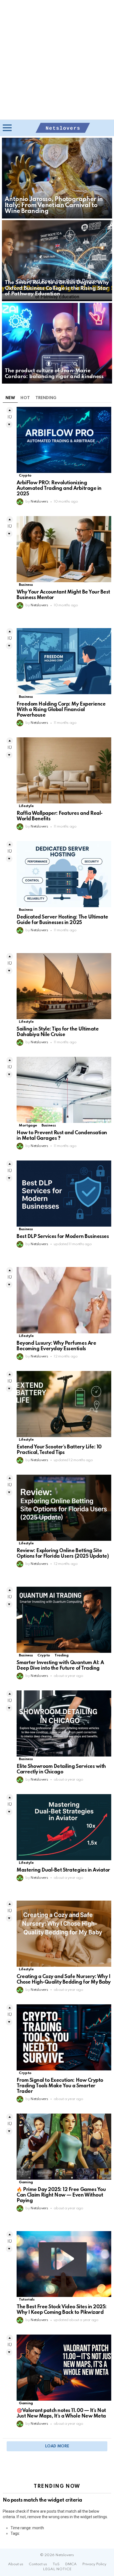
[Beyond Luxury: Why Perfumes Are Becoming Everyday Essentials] (64, 1300)
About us (16, 2564)
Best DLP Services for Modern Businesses (63, 1237)
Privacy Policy (94, 2564)
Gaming (26, 2182)
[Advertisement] (57, 60)
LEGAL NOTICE (57, 2569)
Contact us (38, 2564)
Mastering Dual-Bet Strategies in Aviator (63, 1870)
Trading (61, 1655)
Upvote (10, 410)
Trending (46, 398)
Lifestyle (26, 806)
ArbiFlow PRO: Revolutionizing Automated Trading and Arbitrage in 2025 (59, 488)
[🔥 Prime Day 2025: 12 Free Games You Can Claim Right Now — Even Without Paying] (64, 2147)
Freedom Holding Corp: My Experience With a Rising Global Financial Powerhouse (61, 710)
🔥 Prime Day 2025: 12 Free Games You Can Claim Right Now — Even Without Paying (61, 2195)
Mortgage (28, 1126)
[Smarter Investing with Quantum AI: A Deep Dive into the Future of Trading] (64, 1620)
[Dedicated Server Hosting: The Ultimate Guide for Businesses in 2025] (64, 874)
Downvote (9, 425)
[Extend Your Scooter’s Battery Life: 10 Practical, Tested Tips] (64, 1404)
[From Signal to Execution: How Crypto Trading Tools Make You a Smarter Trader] (64, 2037)
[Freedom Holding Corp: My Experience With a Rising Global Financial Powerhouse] (64, 661)
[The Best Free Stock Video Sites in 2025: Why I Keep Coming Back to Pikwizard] (64, 2264)
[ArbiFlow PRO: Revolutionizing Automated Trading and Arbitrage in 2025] (64, 440)
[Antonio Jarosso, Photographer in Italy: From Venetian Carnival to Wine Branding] (57, 178)
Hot (25, 398)
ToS (56, 2564)
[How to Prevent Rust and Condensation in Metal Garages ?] (64, 1090)
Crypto (25, 476)
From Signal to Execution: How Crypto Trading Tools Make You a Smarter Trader (60, 2086)
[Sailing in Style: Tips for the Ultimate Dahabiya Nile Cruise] (64, 986)
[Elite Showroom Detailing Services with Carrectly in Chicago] (64, 1723)
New (10, 398)
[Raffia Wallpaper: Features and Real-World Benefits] (64, 770)
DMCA (71, 2564)
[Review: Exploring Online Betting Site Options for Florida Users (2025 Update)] (64, 1508)
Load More (57, 2446)
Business (26, 585)
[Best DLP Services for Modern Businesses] (64, 1194)
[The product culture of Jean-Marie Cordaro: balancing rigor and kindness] (57, 343)
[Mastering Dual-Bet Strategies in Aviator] (64, 1827)
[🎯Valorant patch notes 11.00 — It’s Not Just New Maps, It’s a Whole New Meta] (64, 2368)
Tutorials (27, 2300)
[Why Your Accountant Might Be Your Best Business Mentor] (64, 549)
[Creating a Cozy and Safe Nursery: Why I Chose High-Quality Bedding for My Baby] (64, 1934)
